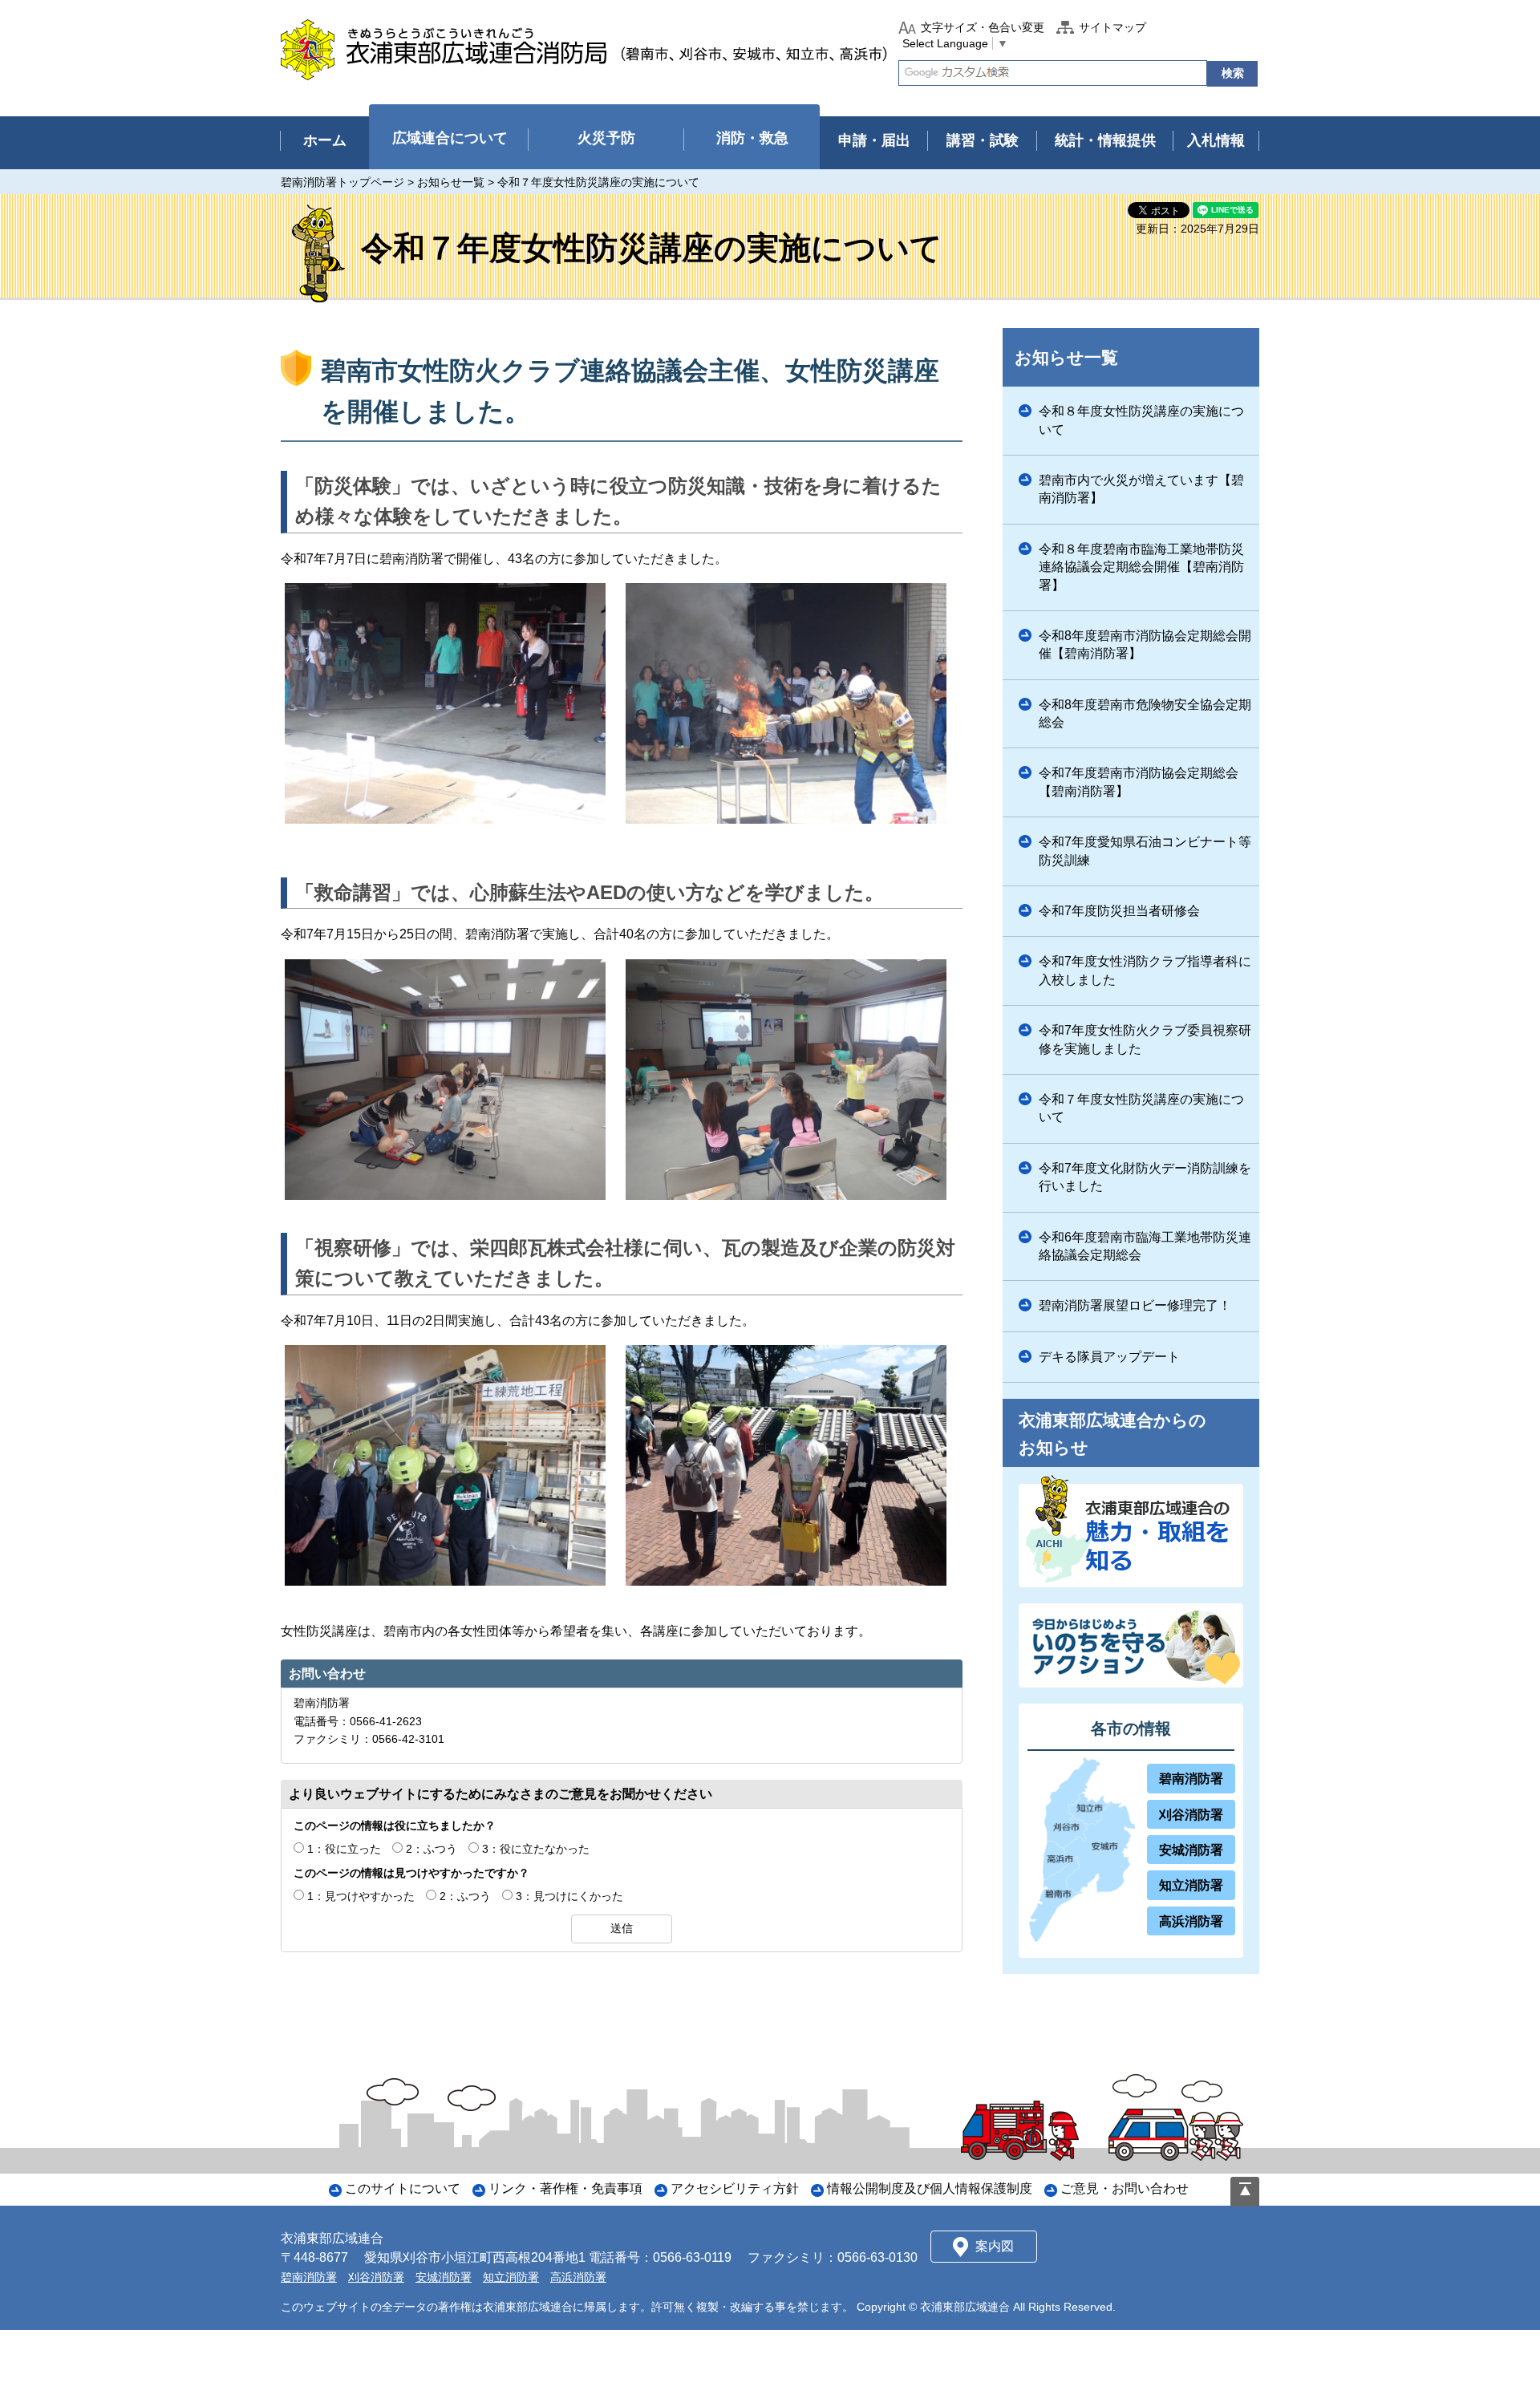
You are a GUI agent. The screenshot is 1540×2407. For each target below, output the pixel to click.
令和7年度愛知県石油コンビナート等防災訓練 (1145, 851)
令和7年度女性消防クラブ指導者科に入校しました (1145, 970)
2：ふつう (432, 1849)
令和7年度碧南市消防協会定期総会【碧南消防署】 (1139, 782)
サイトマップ (1112, 27)
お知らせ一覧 (451, 182)
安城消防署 (1191, 1850)
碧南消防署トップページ (342, 182)
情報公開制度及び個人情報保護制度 (930, 2188)
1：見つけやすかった (361, 1896)
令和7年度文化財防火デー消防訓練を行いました (1145, 1177)
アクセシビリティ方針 (735, 2188)
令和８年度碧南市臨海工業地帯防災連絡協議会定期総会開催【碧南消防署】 (1141, 567)
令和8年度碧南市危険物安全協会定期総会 (1145, 713)
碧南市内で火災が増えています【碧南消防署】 (1141, 489)
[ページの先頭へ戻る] (1245, 2192)
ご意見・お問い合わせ (1125, 2188)
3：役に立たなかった (536, 1849)
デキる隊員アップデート (1109, 1357)
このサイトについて (403, 2188)
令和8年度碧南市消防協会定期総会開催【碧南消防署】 (1145, 644)
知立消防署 (1191, 1885)
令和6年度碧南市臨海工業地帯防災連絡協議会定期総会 (1145, 1246)
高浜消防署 (1191, 1921)
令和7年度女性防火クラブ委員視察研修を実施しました (1145, 1039)
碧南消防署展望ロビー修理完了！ (1135, 1305)
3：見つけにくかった (569, 1896)
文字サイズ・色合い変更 (983, 27)
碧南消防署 (1191, 1779)
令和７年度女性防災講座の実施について (1141, 1108)
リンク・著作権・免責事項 (565, 2188)
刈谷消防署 (1191, 1815)
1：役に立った (344, 1849)
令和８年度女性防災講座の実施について (1141, 420)
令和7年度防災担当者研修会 (1119, 911)
